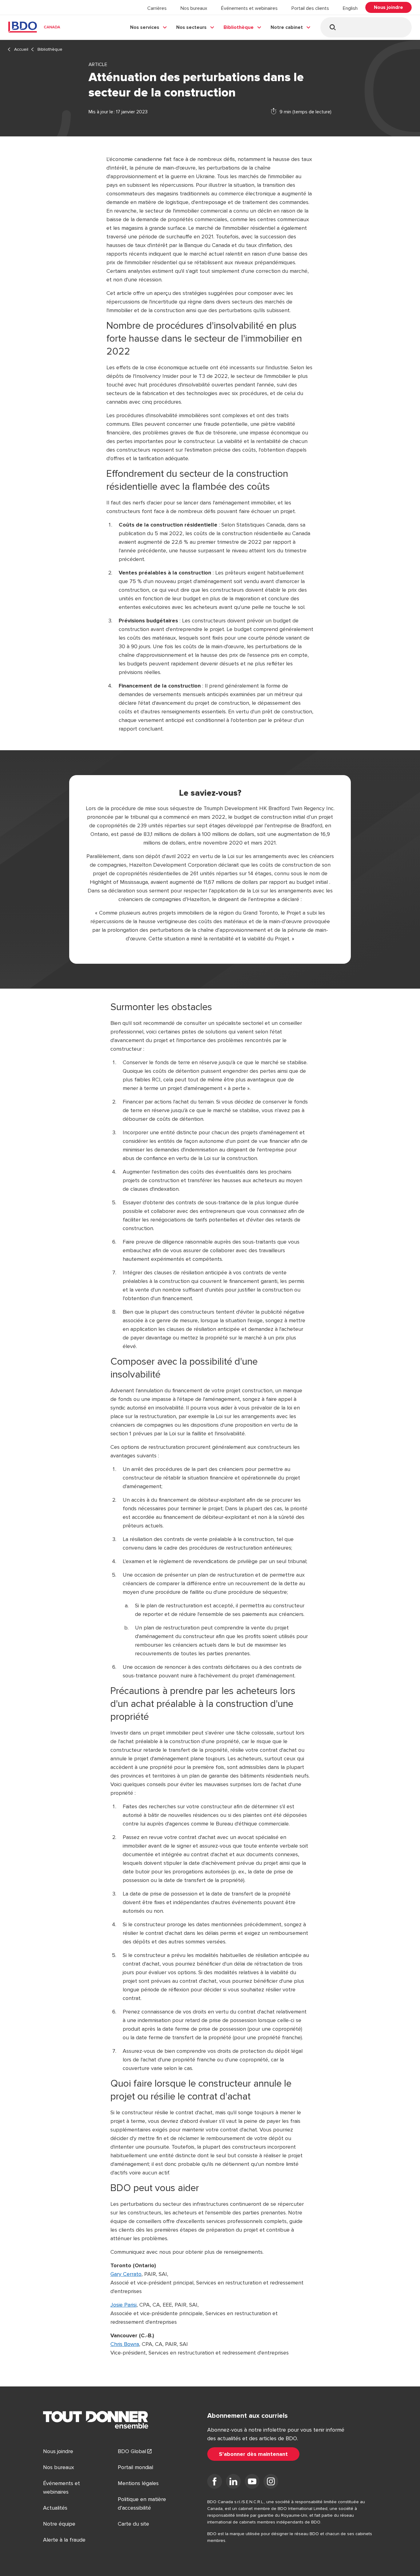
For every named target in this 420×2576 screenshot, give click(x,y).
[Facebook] (215, 2483)
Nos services (145, 27)
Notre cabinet (287, 27)
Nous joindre (58, 2451)
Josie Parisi (123, 2305)
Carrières (157, 8)
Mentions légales (138, 2483)
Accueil (21, 49)
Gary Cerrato (126, 2274)
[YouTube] (252, 2483)
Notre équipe (59, 2524)
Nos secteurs (191, 27)
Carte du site (133, 2524)
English (350, 8)
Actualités (55, 2508)
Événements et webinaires (249, 8)
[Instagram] (271, 2483)
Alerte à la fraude (64, 2540)
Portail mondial (135, 2467)
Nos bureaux (194, 8)
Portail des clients (310, 8)
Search (333, 27)
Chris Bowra (125, 2344)
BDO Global (132, 2451)
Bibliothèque (239, 27)
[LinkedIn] (233, 2483)
